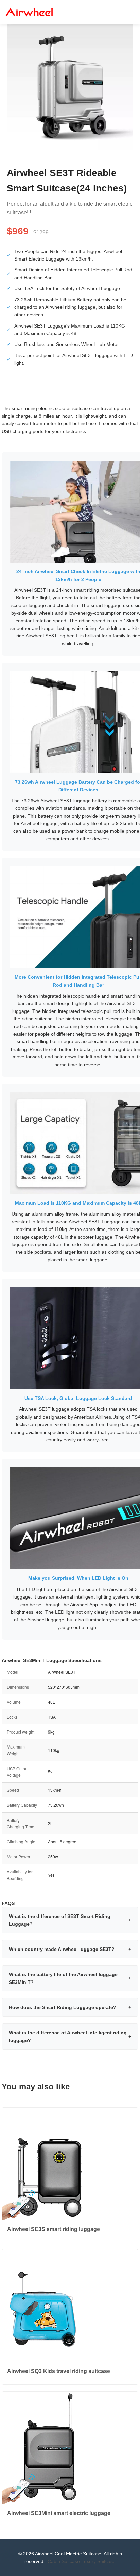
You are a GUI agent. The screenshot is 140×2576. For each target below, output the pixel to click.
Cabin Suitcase (64, 2561)
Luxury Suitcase (98, 2561)
